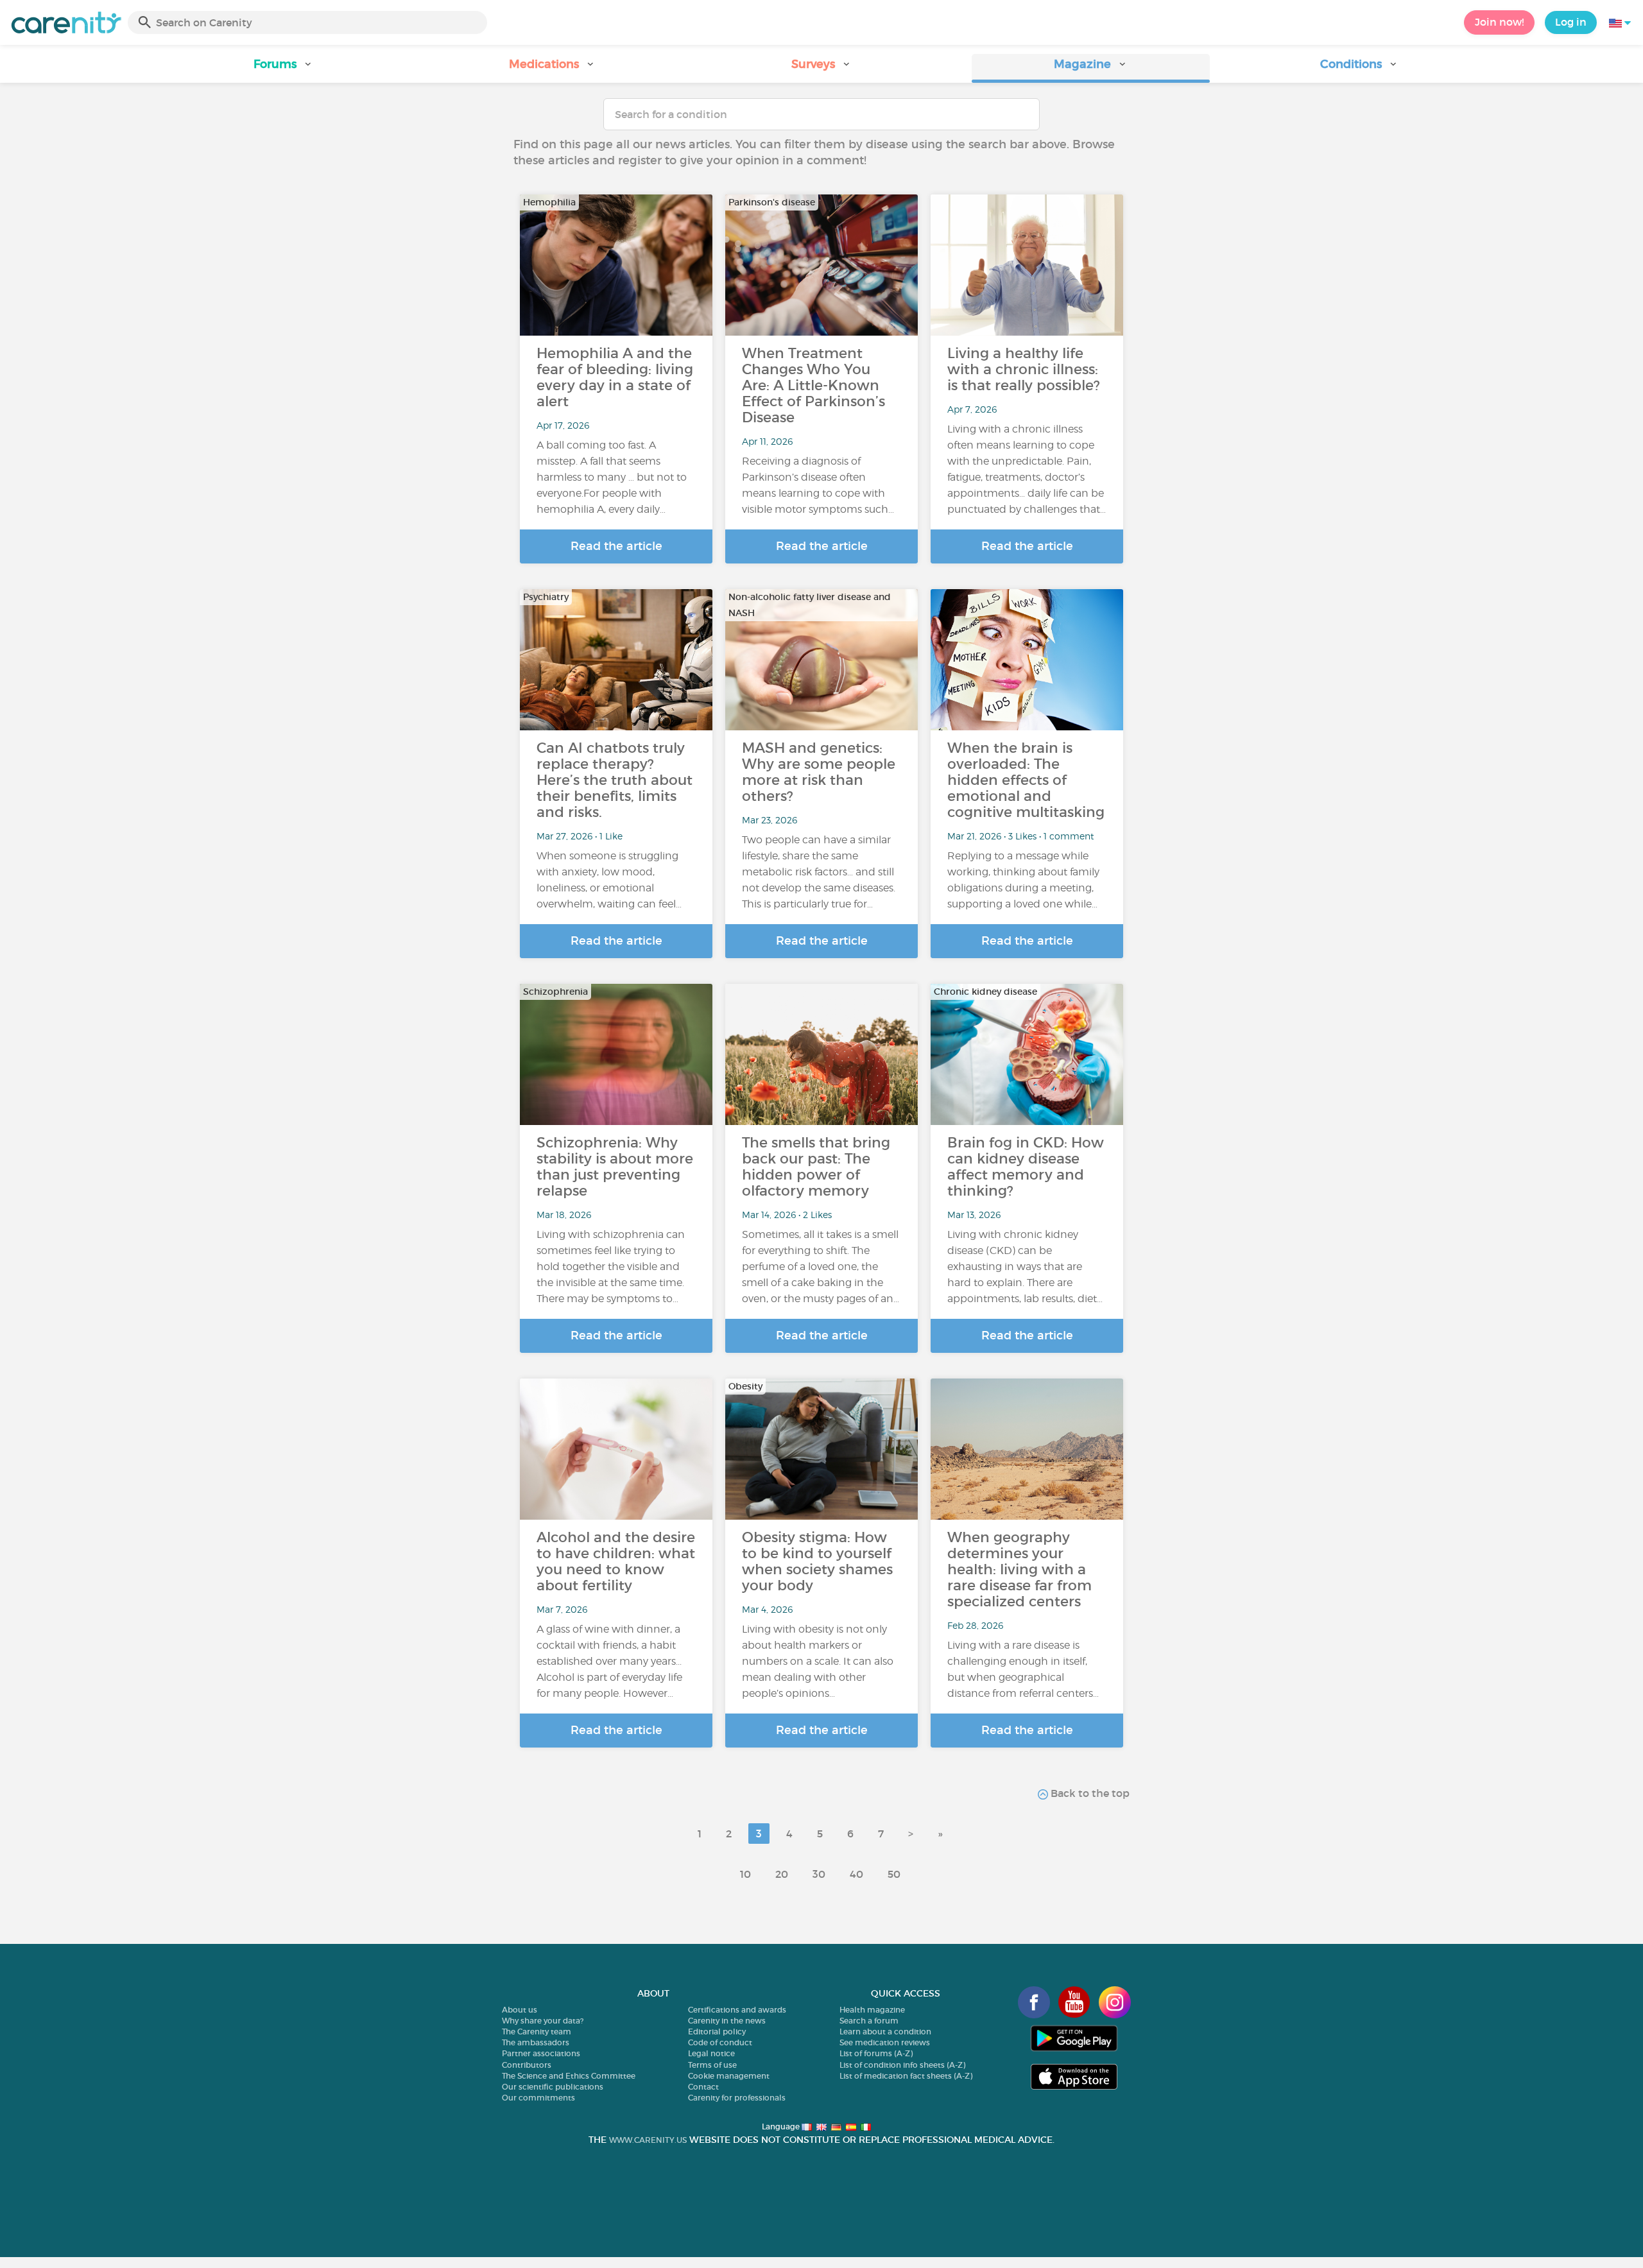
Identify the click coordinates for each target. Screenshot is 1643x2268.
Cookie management (729, 2076)
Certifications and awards (737, 2010)
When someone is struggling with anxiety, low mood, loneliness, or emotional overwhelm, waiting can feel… (609, 880)
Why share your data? (543, 2021)
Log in (1571, 22)
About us (520, 2010)
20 (782, 1874)
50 (894, 1874)
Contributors (527, 2065)
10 (745, 1874)
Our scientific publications (553, 2087)
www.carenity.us (648, 2140)
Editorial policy (717, 2032)
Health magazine (872, 2010)
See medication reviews (885, 2042)
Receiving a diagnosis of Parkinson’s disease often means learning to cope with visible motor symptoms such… (818, 485)
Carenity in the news (727, 2021)
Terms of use (712, 2065)
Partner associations (541, 2053)
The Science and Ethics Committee (569, 2076)
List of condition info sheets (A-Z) (902, 2065)
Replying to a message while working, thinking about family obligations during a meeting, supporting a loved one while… (1023, 880)
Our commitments (538, 2098)
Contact (703, 2087)
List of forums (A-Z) (876, 2053)
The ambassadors (536, 2042)
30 (819, 1874)
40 (856, 1874)
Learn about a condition (885, 2032)
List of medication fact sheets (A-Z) (906, 2076)
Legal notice (711, 2053)
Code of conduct (720, 2042)
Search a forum (869, 2021)
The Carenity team (537, 2032)
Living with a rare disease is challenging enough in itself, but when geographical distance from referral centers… (1023, 1669)
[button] (283, 68)
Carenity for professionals (737, 2098)
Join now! (1499, 22)
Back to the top (1089, 1793)
